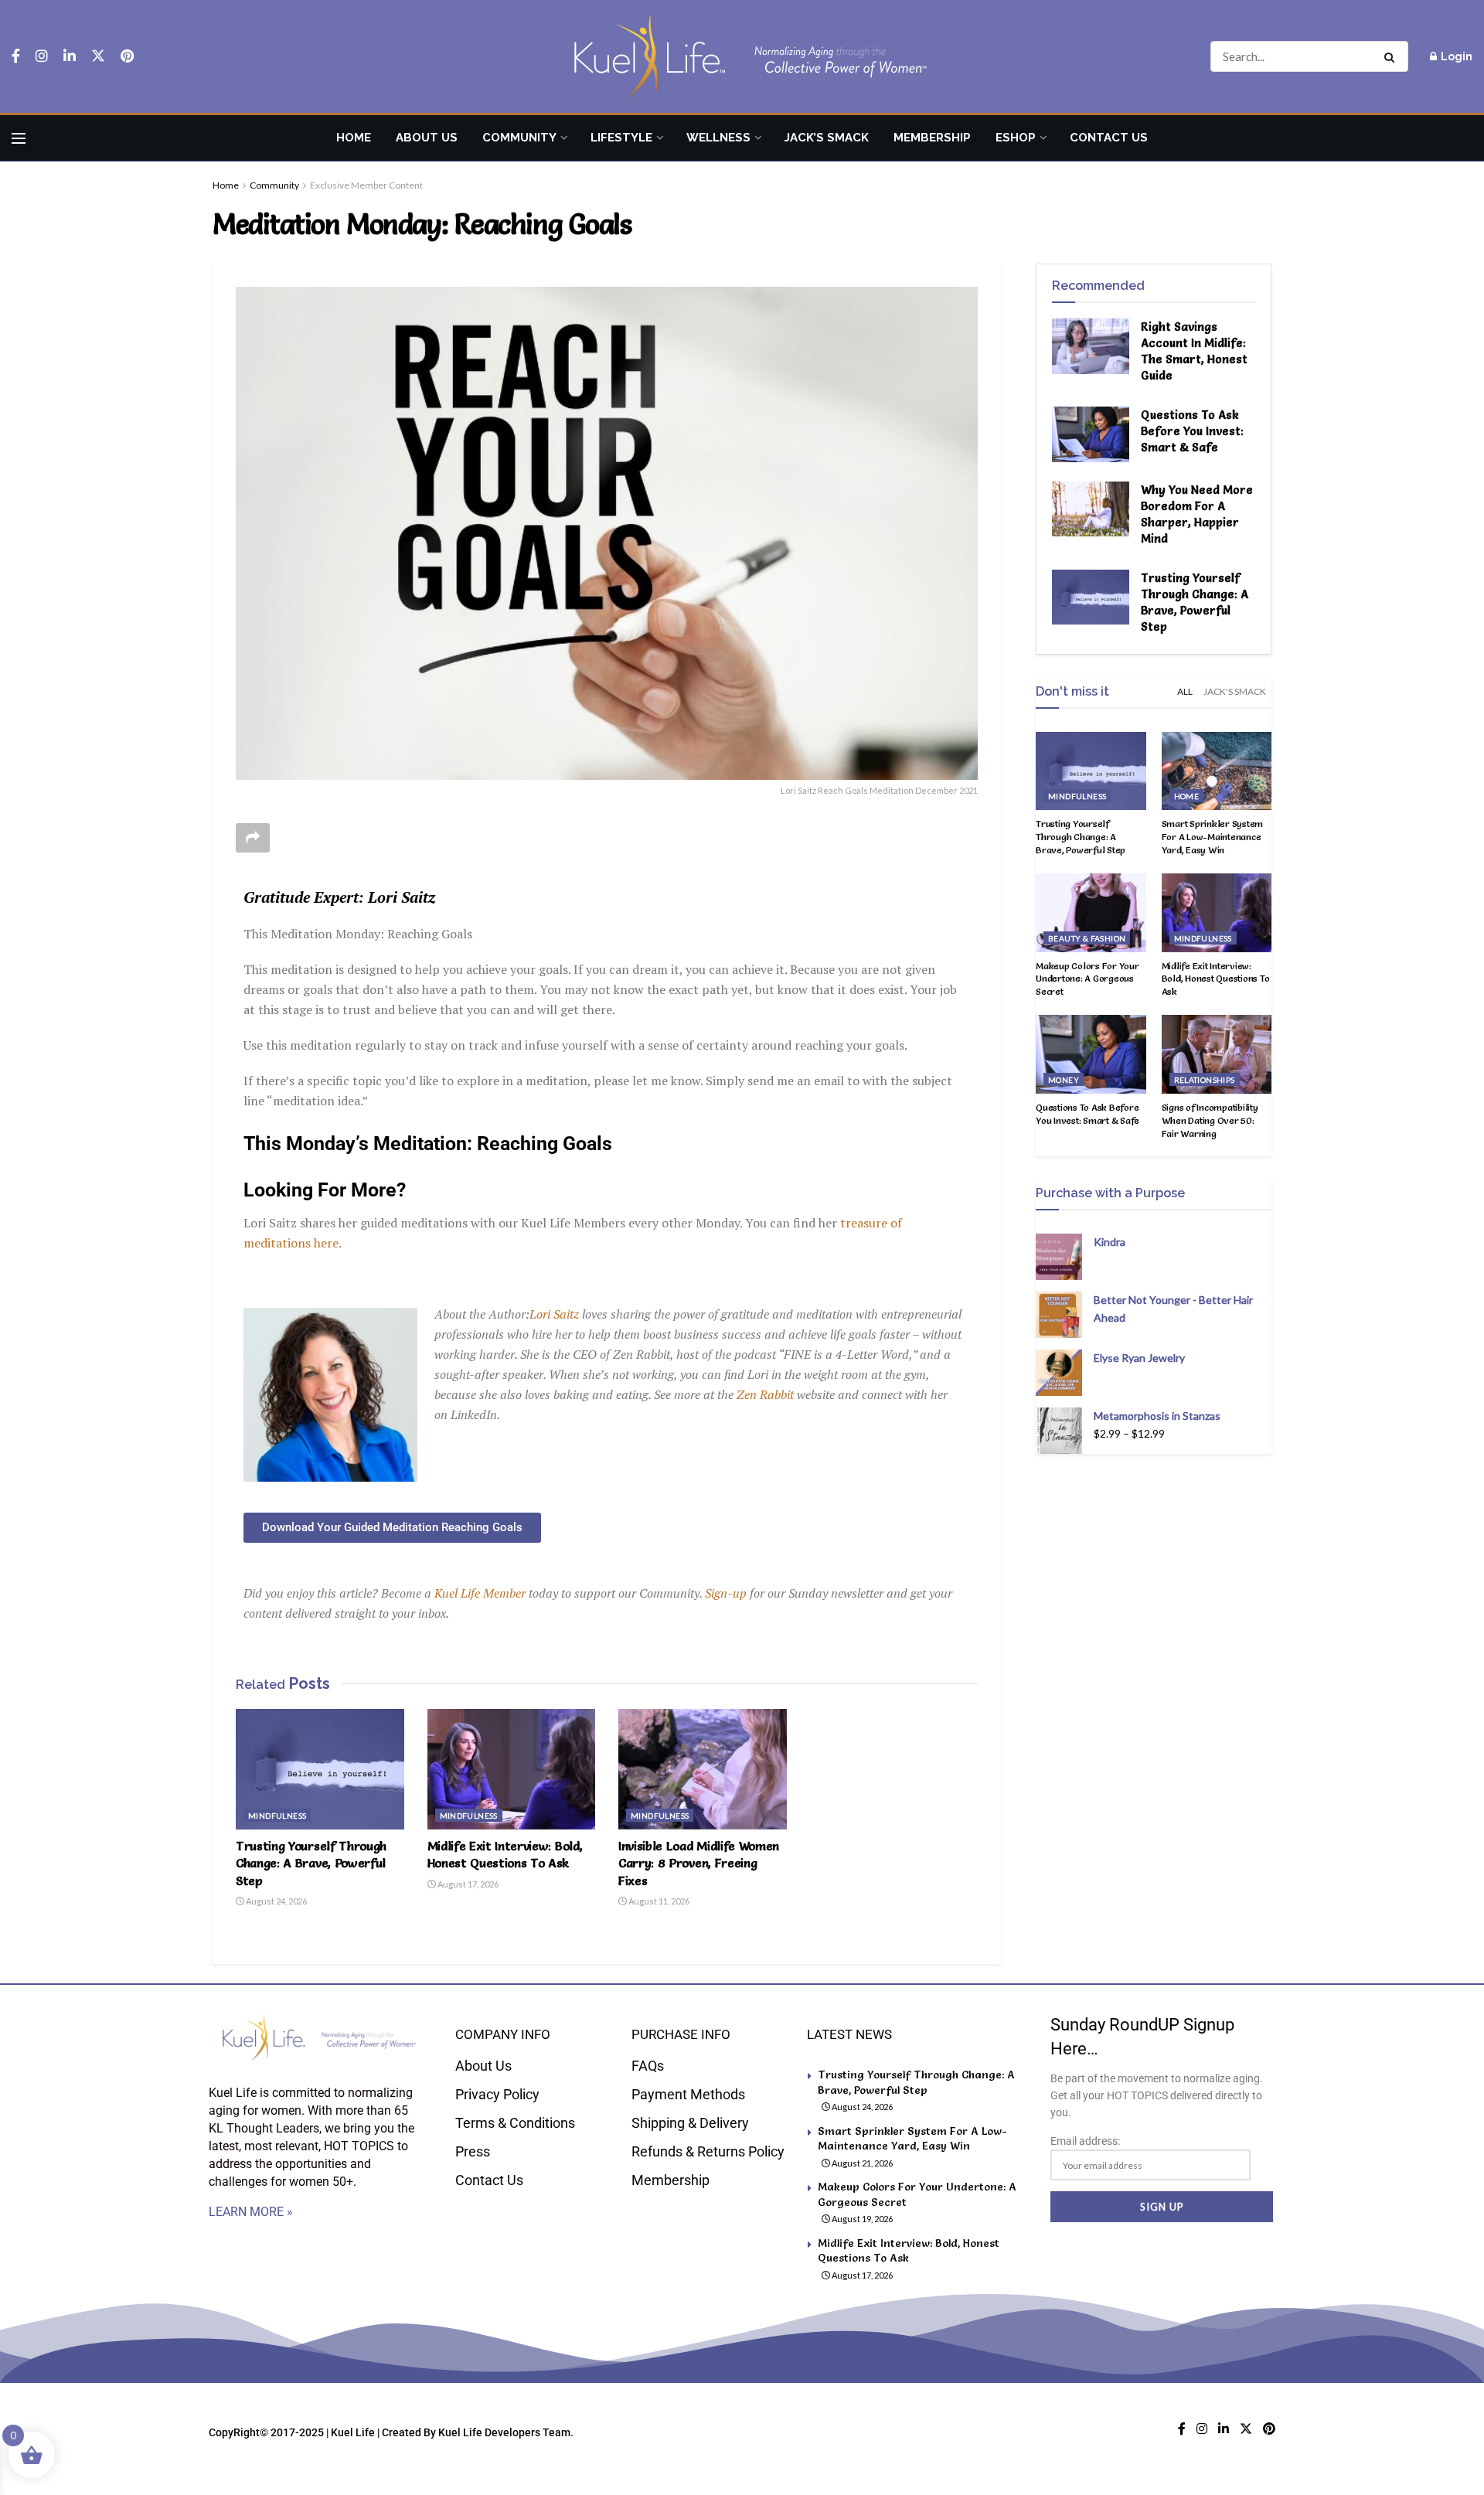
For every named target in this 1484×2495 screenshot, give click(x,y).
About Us (427, 138)
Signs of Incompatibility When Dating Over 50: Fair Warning (1210, 1120)
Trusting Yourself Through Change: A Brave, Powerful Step (311, 1863)
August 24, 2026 (276, 1901)
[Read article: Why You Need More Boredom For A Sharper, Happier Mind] (1091, 509)
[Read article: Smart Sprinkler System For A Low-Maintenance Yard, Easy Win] (1217, 771)
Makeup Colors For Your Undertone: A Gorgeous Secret (1087, 979)
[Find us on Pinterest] (127, 56)
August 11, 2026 (658, 1901)
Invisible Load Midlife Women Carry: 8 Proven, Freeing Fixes (699, 1863)
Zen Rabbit (765, 1394)
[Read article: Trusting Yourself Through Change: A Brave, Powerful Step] (320, 1769)
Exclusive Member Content (366, 185)
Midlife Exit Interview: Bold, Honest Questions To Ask (1216, 979)
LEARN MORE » (251, 2212)
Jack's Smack (1235, 691)
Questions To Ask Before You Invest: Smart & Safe (1192, 431)
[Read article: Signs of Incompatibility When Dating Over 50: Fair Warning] (1217, 1054)
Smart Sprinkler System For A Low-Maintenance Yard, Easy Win (1213, 837)
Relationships (1205, 1080)
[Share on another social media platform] (253, 838)
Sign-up (726, 1593)
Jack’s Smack (827, 138)
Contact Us (1109, 138)
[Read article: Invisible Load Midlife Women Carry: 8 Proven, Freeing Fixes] (703, 1769)
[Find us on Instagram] (42, 56)
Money (1064, 1080)
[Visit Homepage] (742, 57)
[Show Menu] (19, 138)
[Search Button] (1392, 56)
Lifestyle (621, 138)
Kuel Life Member (478, 1593)
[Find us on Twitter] (98, 56)
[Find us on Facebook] (16, 56)
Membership (932, 138)
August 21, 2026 (861, 2163)
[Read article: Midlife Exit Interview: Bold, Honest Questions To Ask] (512, 1769)
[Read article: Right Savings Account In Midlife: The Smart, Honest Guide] (1091, 346)
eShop (1016, 138)
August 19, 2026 (861, 2219)
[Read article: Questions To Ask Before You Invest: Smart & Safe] (1091, 434)
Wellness (718, 138)
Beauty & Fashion (1087, 938)
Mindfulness (277, 1816)
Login (1455, 56)
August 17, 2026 (467, 1884)
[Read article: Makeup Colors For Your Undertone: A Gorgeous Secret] (1091, 913)
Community (519, 138)
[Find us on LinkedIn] (70, 56)
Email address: (1085, 2141)
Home (354, 138)
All (1185, 691)
